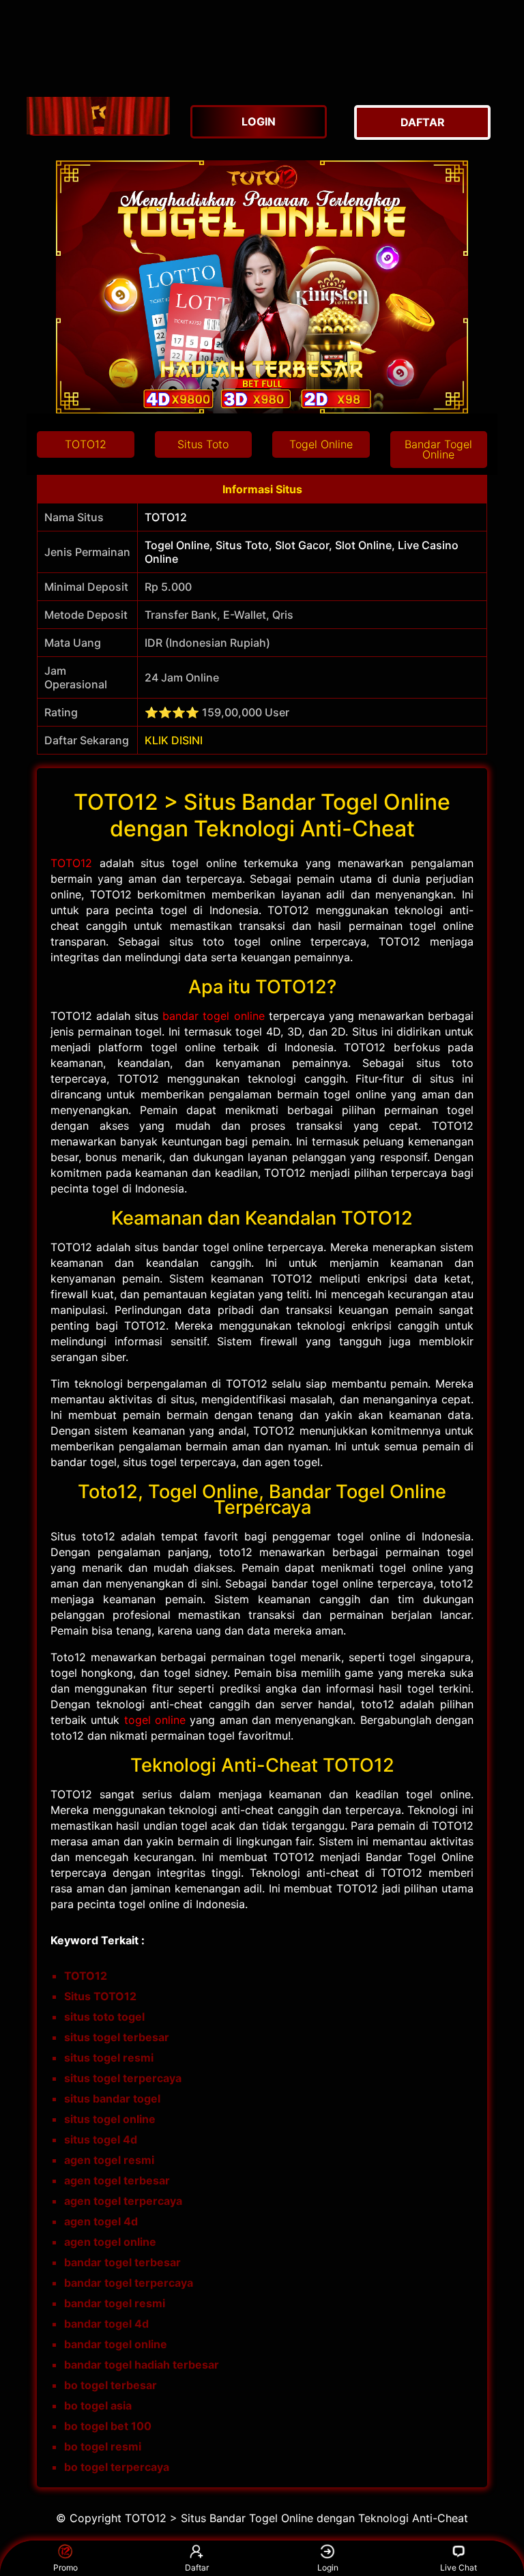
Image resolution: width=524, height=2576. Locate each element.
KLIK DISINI (174, 740)
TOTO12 (71, 863)
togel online (155, 1720)
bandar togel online (213, 1016)
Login (328, 2567)
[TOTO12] (98, 116)
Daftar (197, 2567)
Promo (65, 2567)
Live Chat (458, 2567)
